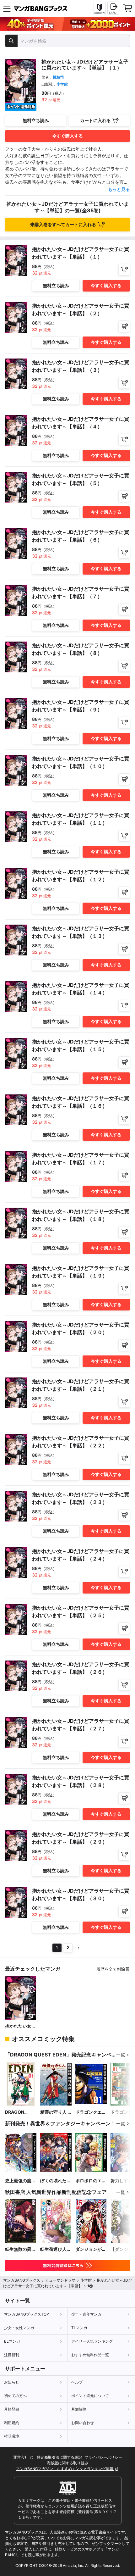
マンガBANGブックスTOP (27, 2314)
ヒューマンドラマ (60, 2280)
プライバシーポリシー (103, 2457)
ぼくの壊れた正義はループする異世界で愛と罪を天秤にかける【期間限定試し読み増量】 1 (56, 2181)
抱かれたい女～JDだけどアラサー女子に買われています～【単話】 (20, 2026)
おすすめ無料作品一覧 (90, 2355)
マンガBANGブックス (22, 2280)
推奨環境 (12, 2436)
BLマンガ (12, 2341)
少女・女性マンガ (19, 2328)
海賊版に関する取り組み (67, 2463)
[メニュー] (7, 8)
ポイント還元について (90, 2396)
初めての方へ (15, 2396)
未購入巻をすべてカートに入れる (63, 224)
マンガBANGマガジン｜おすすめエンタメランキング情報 (65, 2469)
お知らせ (12, 2382)
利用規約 (12, 2423)
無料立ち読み (36, 120)
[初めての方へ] (100, 8)
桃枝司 (58, 77)
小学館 (62, 84)
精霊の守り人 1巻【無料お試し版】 (56, 2112)
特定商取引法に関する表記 (59, 2457)
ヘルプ (77, 2382)
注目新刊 (12, 2355)
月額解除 (79, 2409)
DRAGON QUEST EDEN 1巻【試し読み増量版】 (21, 2112)
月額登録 (12, 2409)
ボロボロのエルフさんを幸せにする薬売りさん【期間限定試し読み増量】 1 (91, 2181)
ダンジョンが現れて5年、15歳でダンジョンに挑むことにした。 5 (91, 2249)
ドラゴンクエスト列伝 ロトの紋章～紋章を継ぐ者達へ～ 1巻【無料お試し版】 (91, 2112)
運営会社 (21, 2457)
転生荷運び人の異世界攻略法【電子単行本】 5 (56, 2249)
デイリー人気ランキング (92, 2341)
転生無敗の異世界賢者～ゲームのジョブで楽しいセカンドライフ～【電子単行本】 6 (20, 2249)
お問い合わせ (83, 2423)
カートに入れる (95, 120)
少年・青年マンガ (86, 2314)
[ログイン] (113, 8)
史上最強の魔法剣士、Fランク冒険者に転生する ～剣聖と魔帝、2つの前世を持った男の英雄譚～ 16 (20, 2181)
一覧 (121, 2055)
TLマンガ (79, 2328)
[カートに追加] (124, 270)
